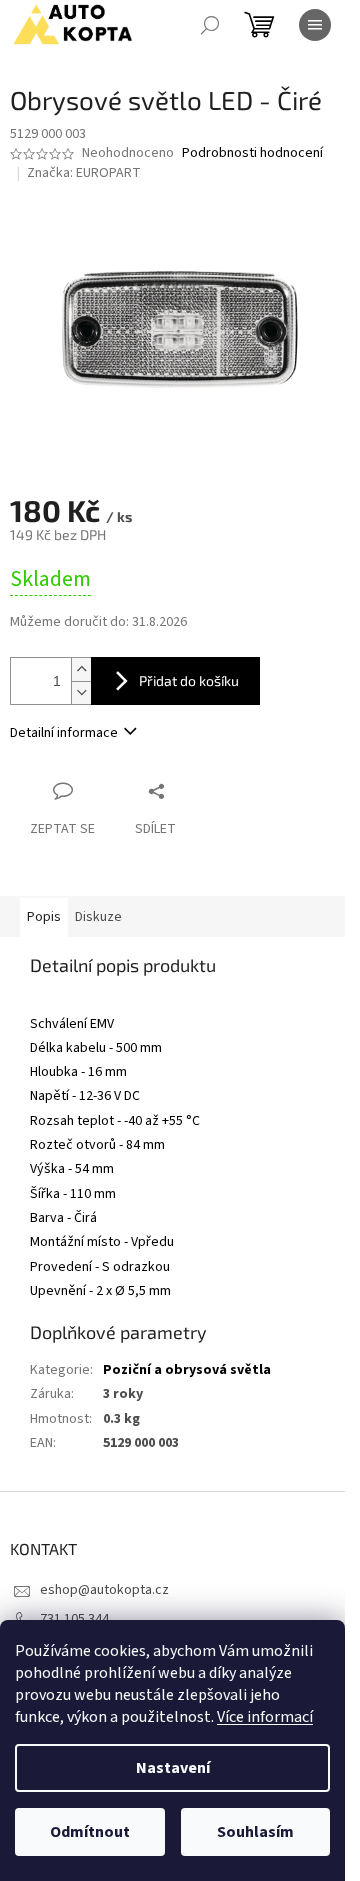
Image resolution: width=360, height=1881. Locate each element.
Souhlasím (255, 1832)
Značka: (84, 173)
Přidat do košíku (189, 680)
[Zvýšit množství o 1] (81, 669)
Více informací (265, 1717)
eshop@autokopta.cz (104, 1590)
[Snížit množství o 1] (81, 692)
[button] (180, 1003)
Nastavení (173, 1768)
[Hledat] (210, 25)
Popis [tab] (44, 917)
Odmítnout (90, 1832)
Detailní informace (64, 733)
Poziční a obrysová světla (187, 1370)
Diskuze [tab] (98, 917)
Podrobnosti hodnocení (252, 153)
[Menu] (315, 25)
